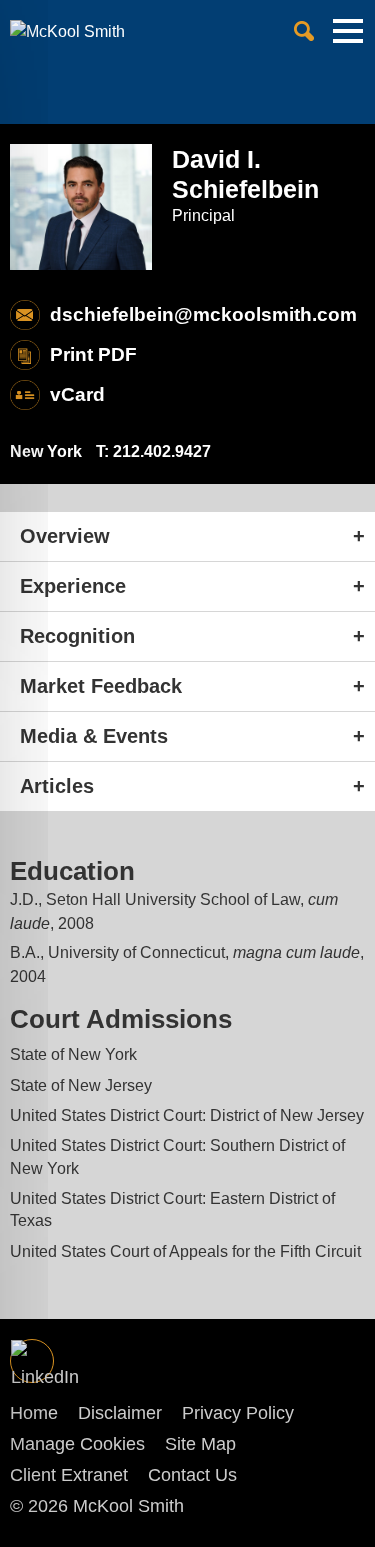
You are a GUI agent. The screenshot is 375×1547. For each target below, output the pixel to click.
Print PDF (93, 354)
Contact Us (192, 1475)
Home (34, 1413)
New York (46, 451)
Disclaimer (120, 1413)
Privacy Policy (238, 1413)
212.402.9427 (162, 451)
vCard (77, 394)
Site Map (200, 1444)
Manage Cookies (77, 1444)
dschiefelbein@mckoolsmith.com (203, 314)
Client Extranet (69, 1475)
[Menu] (348, 39)
